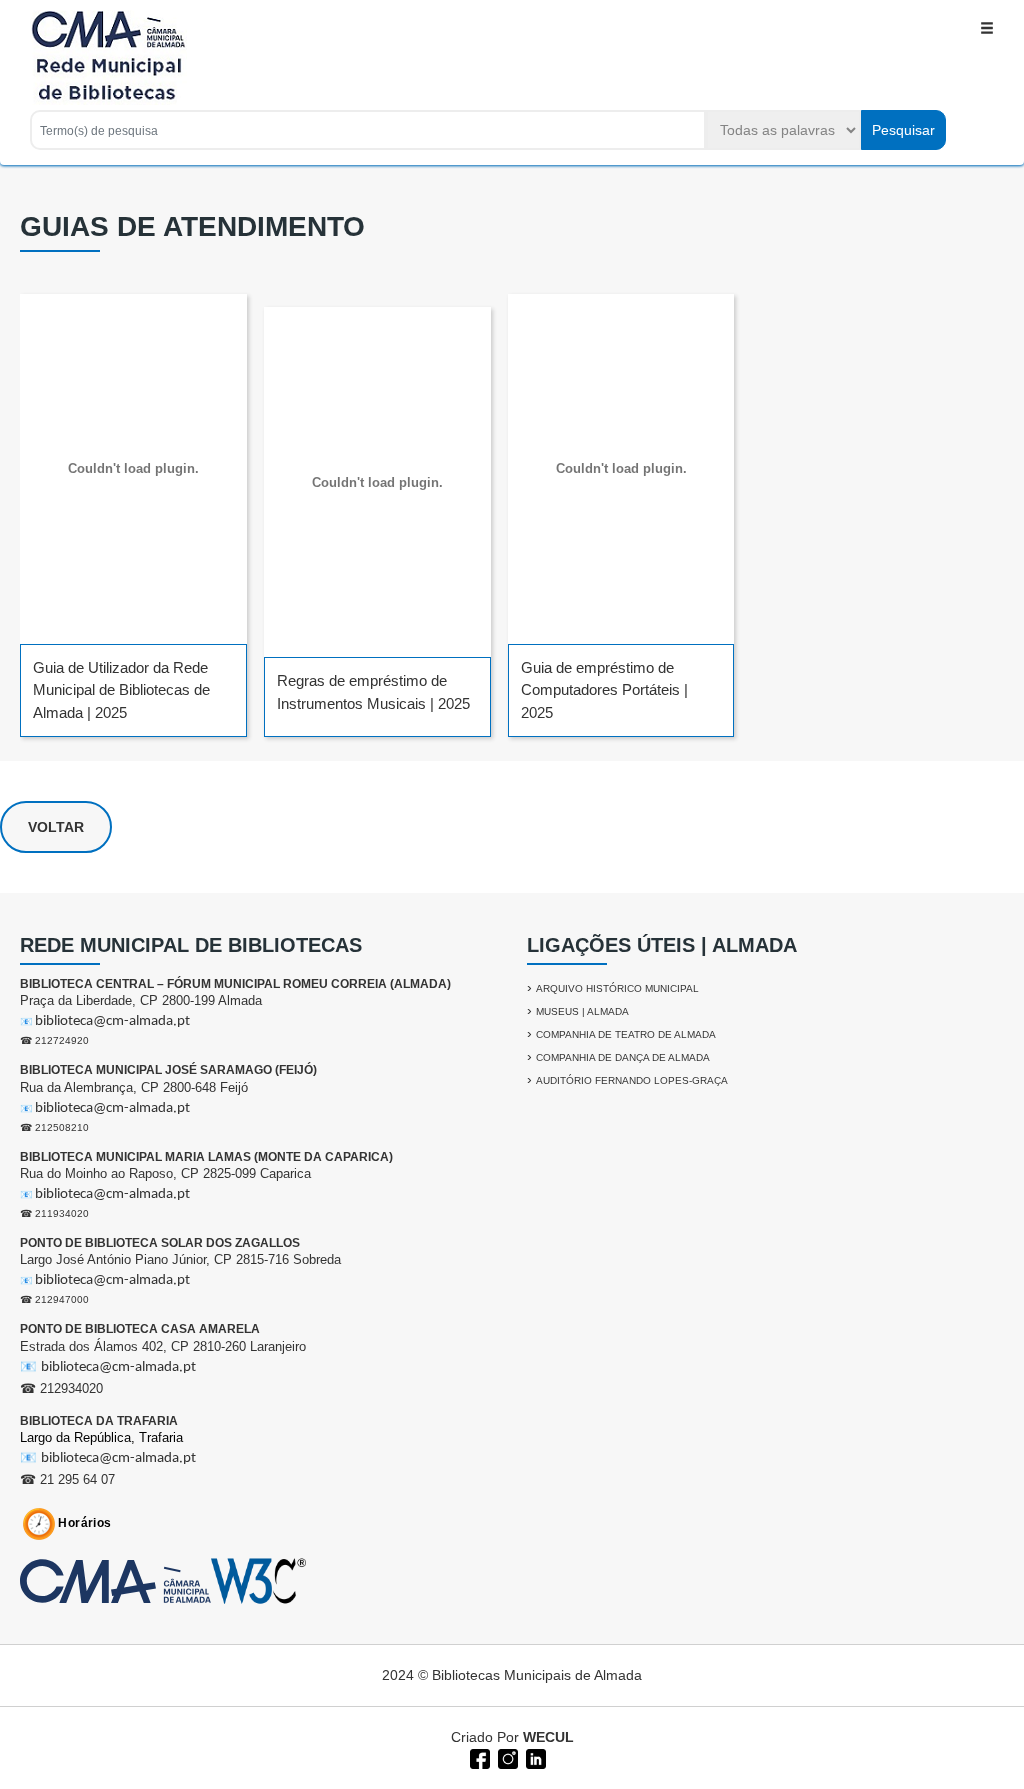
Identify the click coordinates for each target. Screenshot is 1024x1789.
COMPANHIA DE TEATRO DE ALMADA (626, 1034)
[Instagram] (506, 1757)
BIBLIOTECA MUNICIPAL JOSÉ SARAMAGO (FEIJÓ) (168, 1070)
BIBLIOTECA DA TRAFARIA (99, 1421)
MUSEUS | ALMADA (582, 1011)
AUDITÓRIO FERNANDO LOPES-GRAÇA (632, 1080)
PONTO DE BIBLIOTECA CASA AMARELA (140, 1329)
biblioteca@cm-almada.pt (112, 1021)
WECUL (548, 1737)
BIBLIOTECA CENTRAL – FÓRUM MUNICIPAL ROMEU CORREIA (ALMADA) (235, 984)
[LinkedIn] (534, 1757)
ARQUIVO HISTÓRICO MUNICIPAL (617, 988)
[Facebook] (478, 1757)
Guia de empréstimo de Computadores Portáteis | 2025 (604, 690)
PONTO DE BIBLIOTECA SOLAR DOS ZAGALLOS (160, 1243)
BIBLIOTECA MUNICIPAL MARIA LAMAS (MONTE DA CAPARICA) (206, 1157)
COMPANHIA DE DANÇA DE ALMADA (623, 1057)
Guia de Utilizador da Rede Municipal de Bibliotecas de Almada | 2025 (121, 690)
